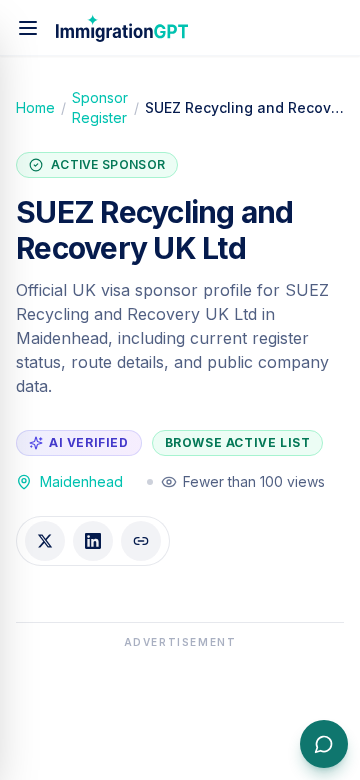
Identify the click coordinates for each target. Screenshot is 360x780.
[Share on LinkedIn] (93, 541)
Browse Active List (238, 442)
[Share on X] (45, 541)
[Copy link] (141, 541)
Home (35, 107)
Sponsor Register (100, 107)
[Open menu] (28, 28)
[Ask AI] (324, 744)
